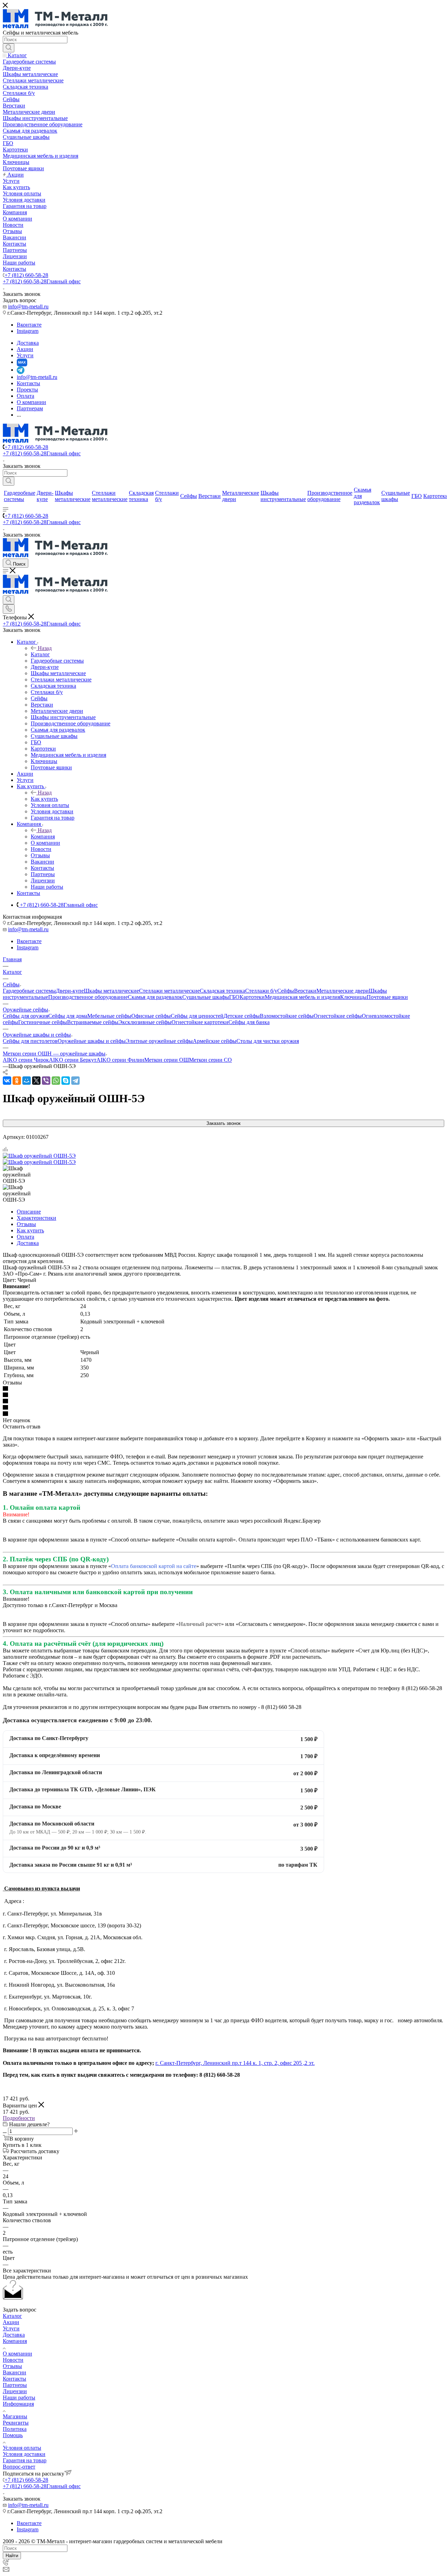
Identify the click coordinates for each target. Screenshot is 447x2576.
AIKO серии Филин (120, 1060)
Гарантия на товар (25, 2460)
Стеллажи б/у (261, 991)
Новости (13, 2360)
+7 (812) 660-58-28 (26, 275)
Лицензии (15, 2391)
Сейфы (286, 991)
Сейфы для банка (249, 1022)
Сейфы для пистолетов (30, 1041)
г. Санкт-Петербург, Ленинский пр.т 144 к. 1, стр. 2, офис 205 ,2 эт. (235, 2063)
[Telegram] (75, 1081)
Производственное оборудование (88, 997)
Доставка (28, 1243)
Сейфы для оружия (25, 1016)
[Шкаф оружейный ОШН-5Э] (39, 1156)
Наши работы (19, 2398)
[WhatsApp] (56, 1081)
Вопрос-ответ (19, 2467)
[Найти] (9, 48)
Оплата (25, 1237)
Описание (29, 1212)
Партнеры (15, 2385)
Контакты (14, 2379)
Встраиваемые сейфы (93, 1022)
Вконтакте (29, 325)
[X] (36, 1081)
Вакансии (14, 2372)
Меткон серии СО (210, 1060)
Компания (43, 837)
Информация (18, 2404)
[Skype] (66, 1081)
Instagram (28, 331)
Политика (15, 2429)
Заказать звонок (223, 1123)
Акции (11, 2322)
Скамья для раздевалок (155, 997)
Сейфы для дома (68, 1016)
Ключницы (353, 997)
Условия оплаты (22, 2448)
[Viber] (46, 1081)
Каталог (40, 654)
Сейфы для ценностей (197, 1016)
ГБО (234, 997)
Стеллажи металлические (169, 991)
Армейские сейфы (215, 1041)
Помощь (13, 2435)
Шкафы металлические (111, 991)
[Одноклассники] (17, 1081)
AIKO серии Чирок (26, 1060)
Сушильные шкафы (206, 997)
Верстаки (305, 991)
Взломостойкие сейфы (287, 1016)
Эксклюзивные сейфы (145, 1022)
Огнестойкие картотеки (200, 1022)
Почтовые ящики (387, 997)
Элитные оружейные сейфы (159, 1041)
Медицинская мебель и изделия (302, 997)
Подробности (19, 2118)
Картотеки (252, 997)
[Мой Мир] (27, 1081)
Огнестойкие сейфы (338, 1016)
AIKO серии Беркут (73, 1060)
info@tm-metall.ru (28, 307)
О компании (17, 2354)
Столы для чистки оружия (268, 1041)
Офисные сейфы (151, 1016)
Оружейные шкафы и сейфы (92, 1041)
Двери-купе (70, 991)
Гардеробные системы (29, 991)
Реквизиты (16, 2423)
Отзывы (26, 1224)
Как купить (44, 799)
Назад (45, 648)
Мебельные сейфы (109, 1016)
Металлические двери (343, 991)
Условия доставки (24, 2454)
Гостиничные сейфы (43, 1022)
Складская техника (222, 991)
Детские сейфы (242, 1016)
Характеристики (36, 1218)
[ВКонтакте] (7, 1081)
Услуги (11, 2328)
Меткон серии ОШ (167, 1060)
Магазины (15, 2416)
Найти (12, 2556)
